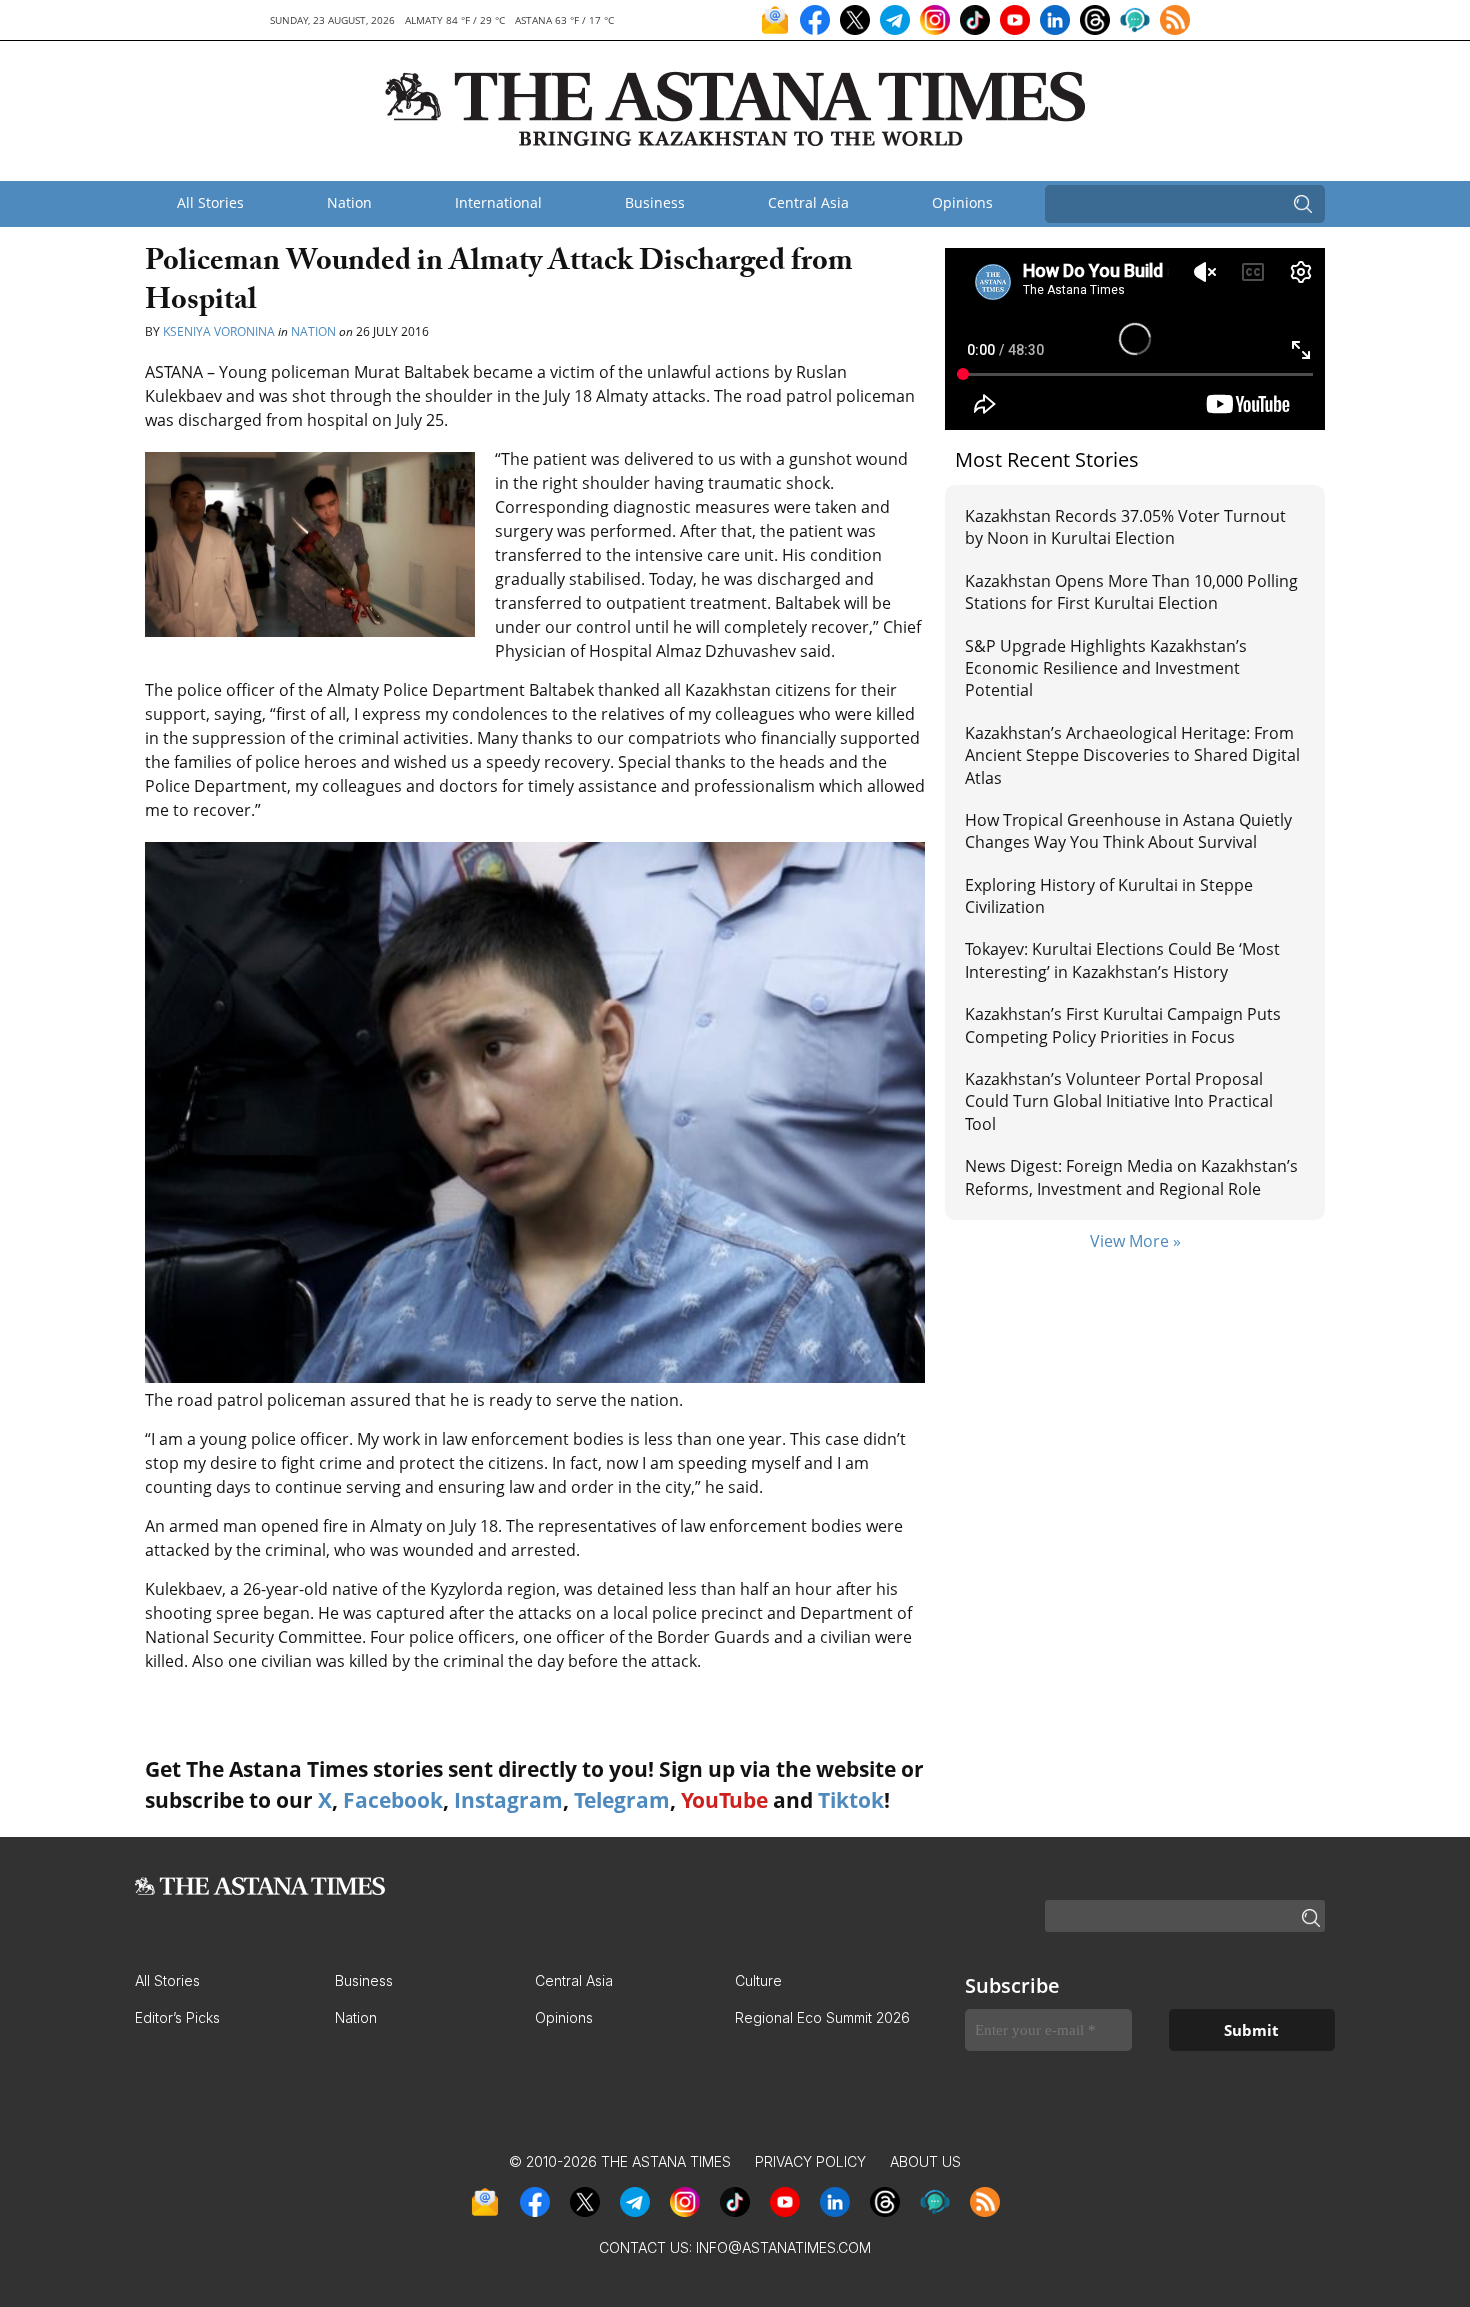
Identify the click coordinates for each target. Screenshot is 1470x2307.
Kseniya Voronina (219, 331)
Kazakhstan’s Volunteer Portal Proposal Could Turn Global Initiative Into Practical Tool (1119, 1101)
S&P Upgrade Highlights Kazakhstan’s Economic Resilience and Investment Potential (1106, 668)
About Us (925, 2161)
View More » (1135, 1241)
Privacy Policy (810, 2161)
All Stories (210, 202)
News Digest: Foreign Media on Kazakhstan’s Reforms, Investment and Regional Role (1131, 1177)
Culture (758, 1980)
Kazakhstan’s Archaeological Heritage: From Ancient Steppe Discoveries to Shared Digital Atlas (1132, 755)
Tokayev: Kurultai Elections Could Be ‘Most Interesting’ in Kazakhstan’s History (1122, 960)
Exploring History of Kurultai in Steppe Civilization (1109, 896)
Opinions (962, 202)
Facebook (393, 1800)
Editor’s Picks (177, 2017)
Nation (349, 202)
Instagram (508, 1800)
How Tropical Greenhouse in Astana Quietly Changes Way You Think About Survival (1128, 831)
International (498, 202)
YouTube (724, 1800)
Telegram (622, 1800)
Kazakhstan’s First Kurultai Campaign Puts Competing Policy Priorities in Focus (1123, 1025)
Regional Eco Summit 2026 (822, 2017)
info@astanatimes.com (783, 2247)
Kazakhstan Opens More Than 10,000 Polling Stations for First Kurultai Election (1131, 592)
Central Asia (808, 202)
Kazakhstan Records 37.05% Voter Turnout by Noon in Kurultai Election (1125, 527)
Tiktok (851, 1800)
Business (655, 202)
